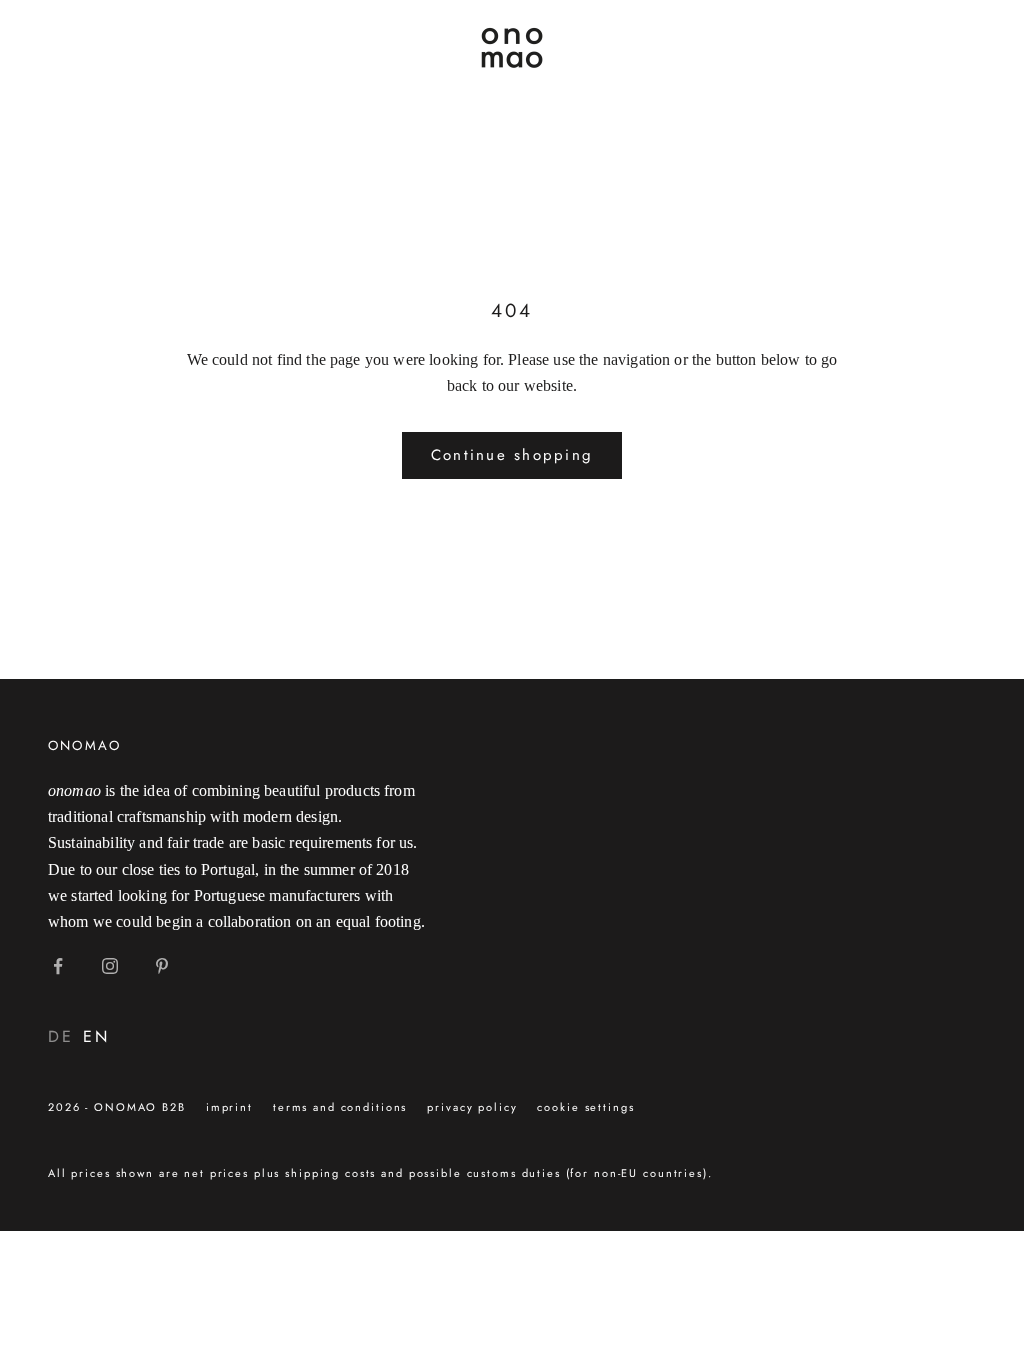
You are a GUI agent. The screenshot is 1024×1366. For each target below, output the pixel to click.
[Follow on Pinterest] (162, 966)
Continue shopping (512, 455)
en (96, 1036)
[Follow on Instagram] (110, 966)
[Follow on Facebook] (58, 966)
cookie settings (585, 1107)
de (60, 1036)
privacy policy (472, 1107)
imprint (229, 1107)
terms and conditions (340, 1107)
